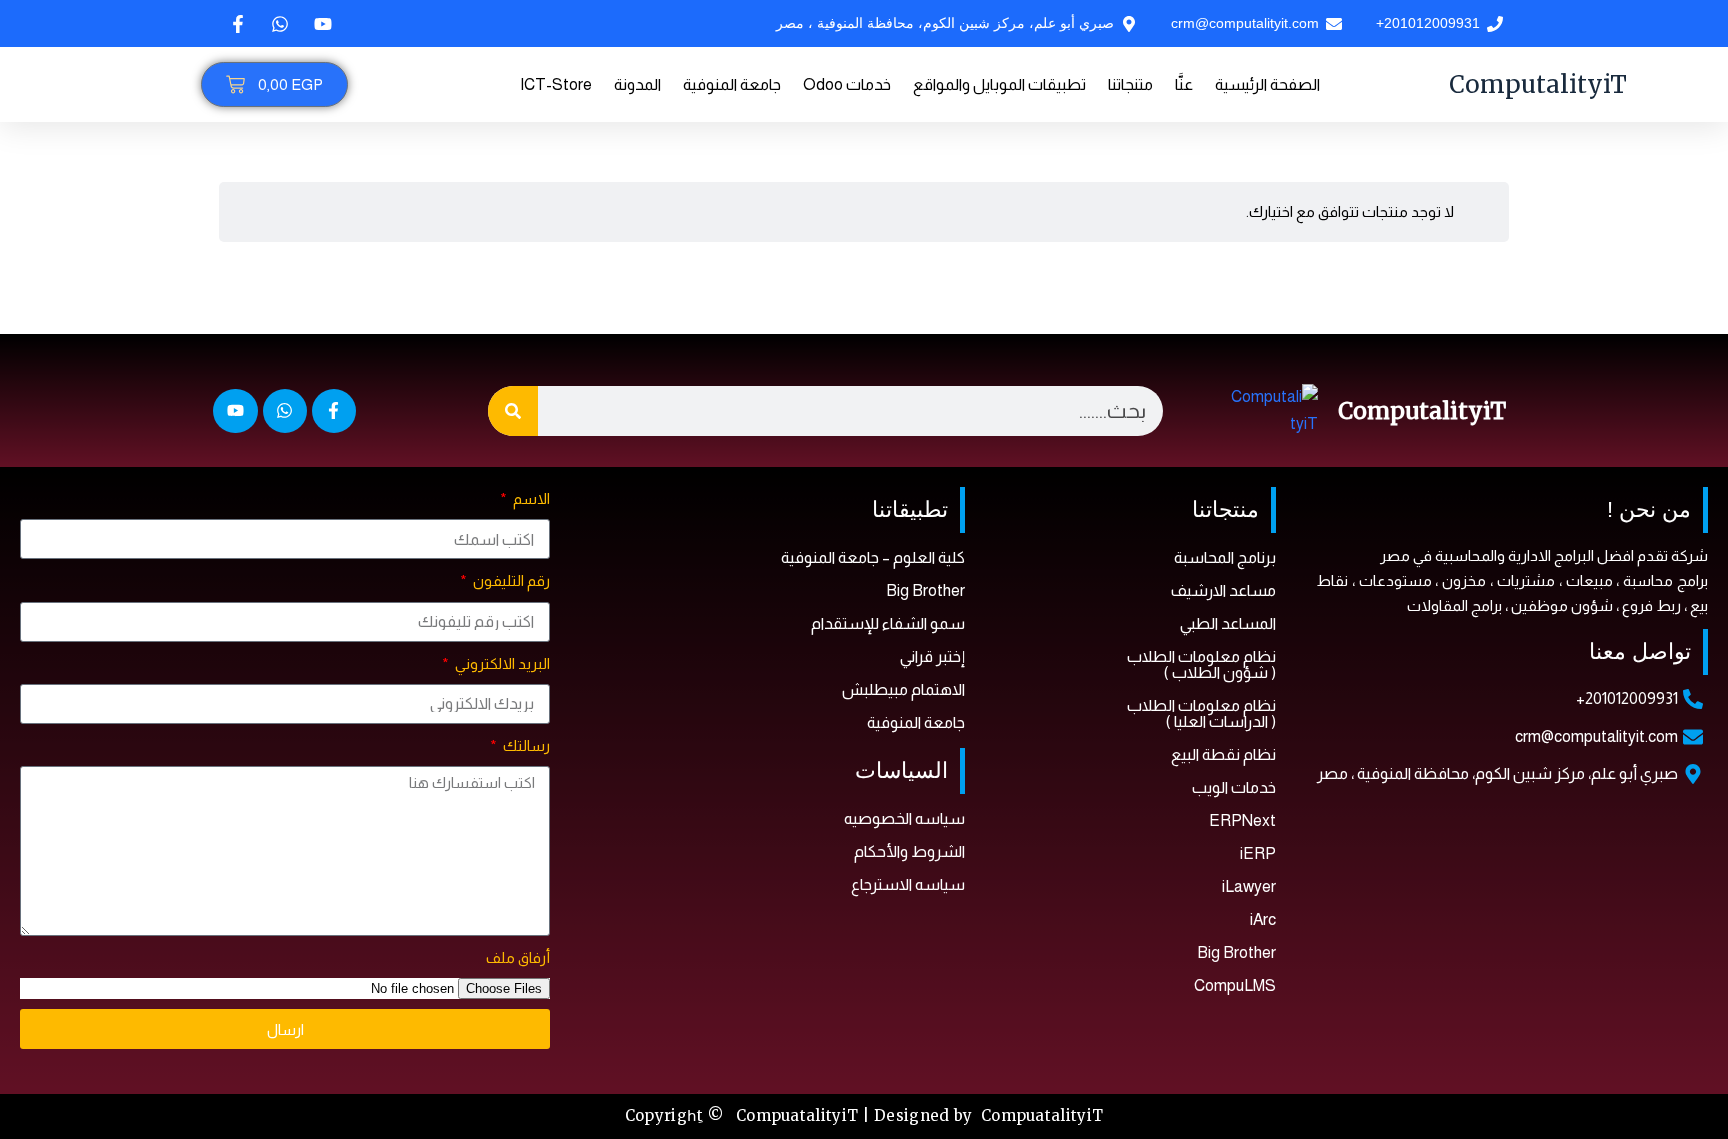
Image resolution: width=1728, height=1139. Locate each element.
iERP (1258, 853)
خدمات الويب (1234, 787)
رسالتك (525, 745)
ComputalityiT (1538, 84)
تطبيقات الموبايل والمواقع (999, 84)
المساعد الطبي (1228, 623)
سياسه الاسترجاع (908, 884)
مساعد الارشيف (1223, 590)
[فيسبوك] (236, 24)
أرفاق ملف (518, 957)
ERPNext (1242, 820)
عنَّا (1184, 84)
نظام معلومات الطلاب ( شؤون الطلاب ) (1201, 664)
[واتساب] (278, 24)
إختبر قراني (932, 656)
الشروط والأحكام (909, 851)
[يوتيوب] (321, 24)
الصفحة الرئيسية (1267, 84)
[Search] (513, 411)
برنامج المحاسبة (1225, 557)
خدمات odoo (847, 84)
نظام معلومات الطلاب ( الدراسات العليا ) (1201, 713)
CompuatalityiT (1042, 1115)
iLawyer (1249, 886)
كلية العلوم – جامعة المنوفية (873, 557)
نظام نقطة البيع (1223, 754)
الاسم (530, 498)
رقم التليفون (510, 580)
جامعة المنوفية (732, 84)
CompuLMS (1235, 985)
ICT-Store (556, 84)
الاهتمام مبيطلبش (903, 689)
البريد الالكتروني (501, 663)
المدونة (637, 84)
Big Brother (1236, 952)
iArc (1263, 919)
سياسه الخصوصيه (904, 818)
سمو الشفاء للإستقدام (888, 623)
